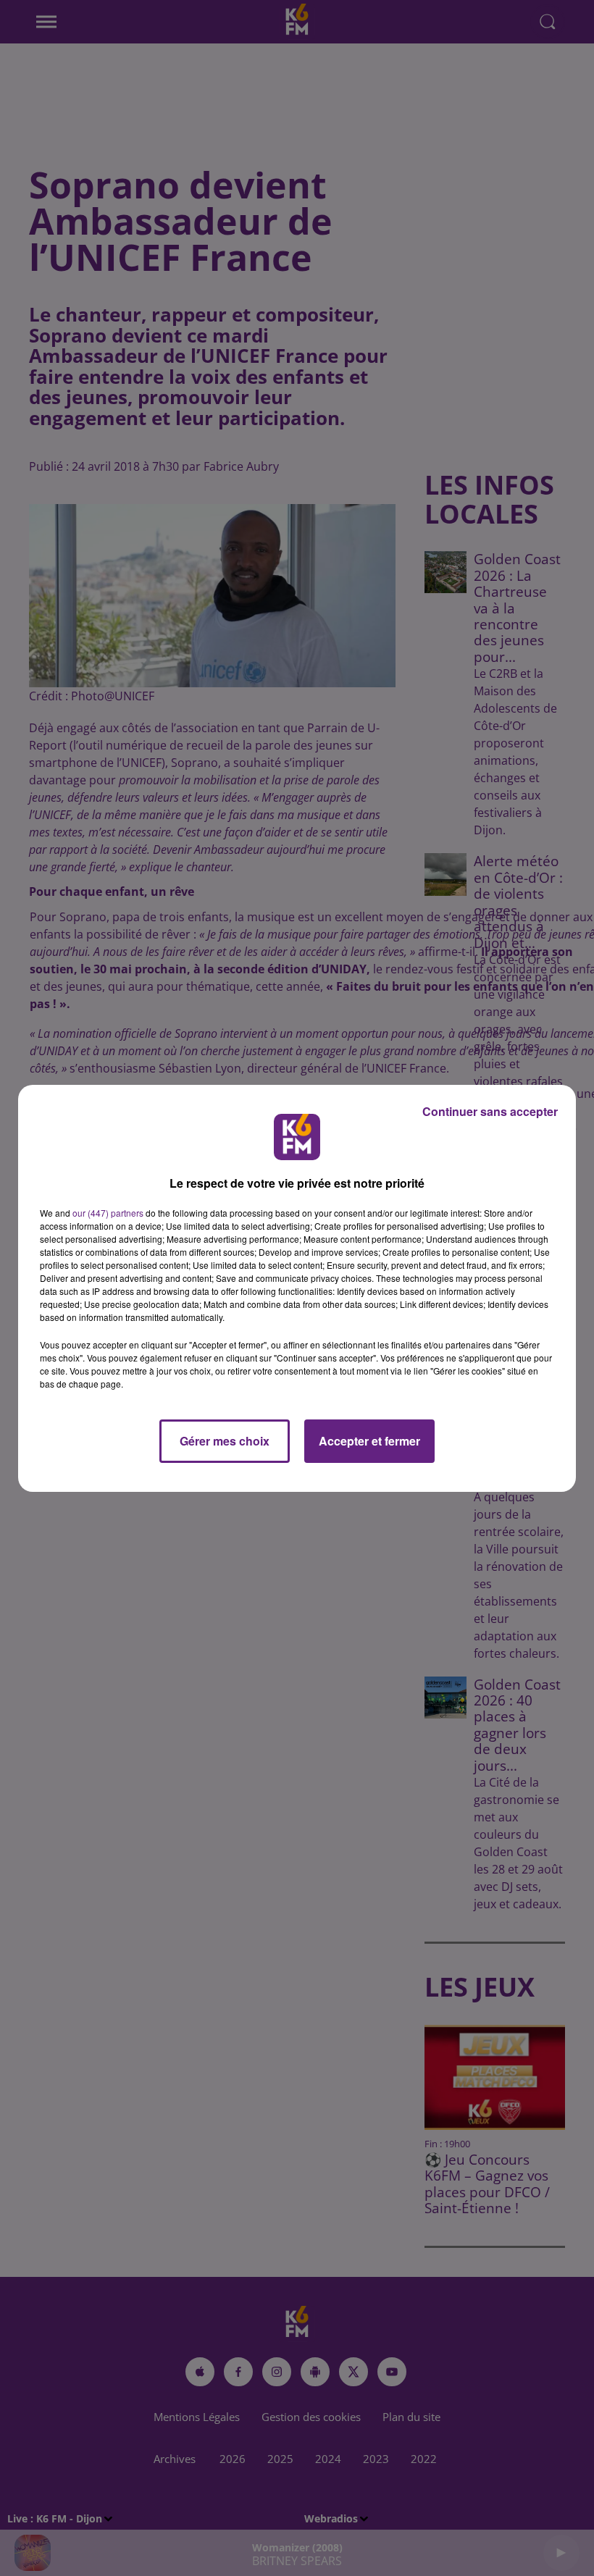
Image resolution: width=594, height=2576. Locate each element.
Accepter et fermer (369, 1441)
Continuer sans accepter (490, 1111)
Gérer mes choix (225, 1441)
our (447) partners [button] (108, 1213)
